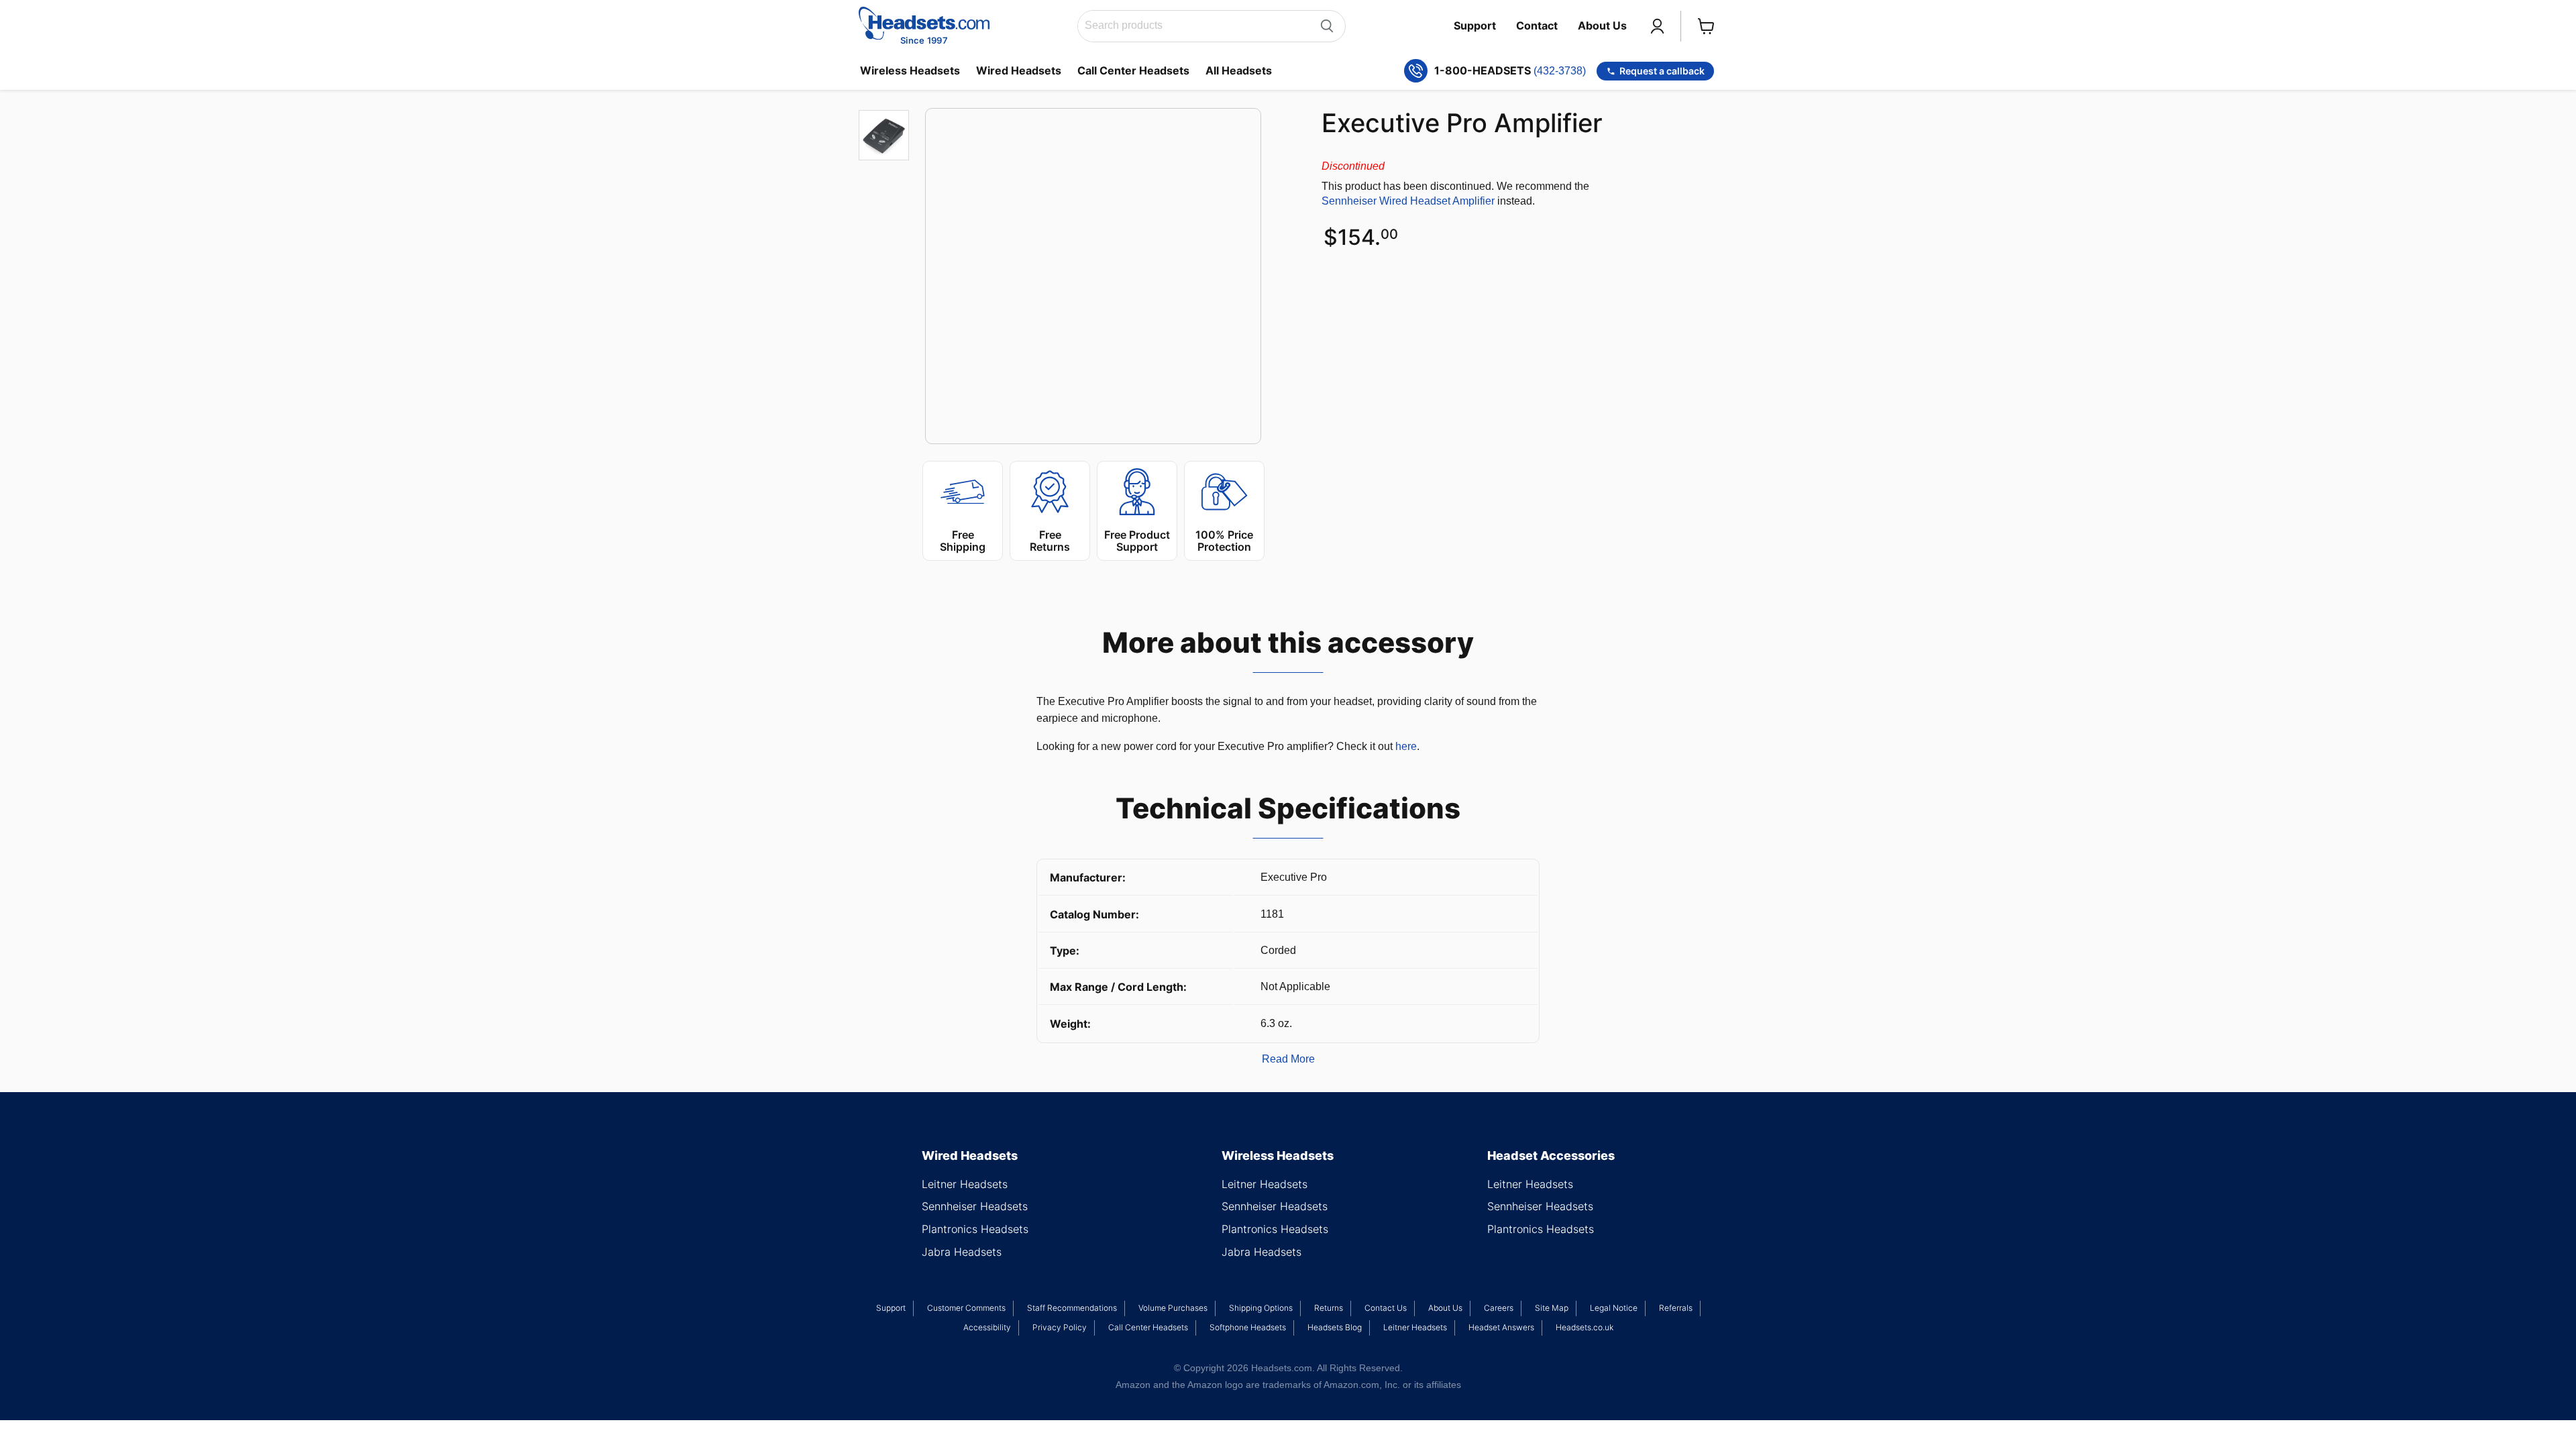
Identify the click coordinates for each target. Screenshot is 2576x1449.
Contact (1537, 25)
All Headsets (1239, 70)
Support (1475, 25)
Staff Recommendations (1072, 1308)
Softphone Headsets (1248, 1327)
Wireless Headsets (910, 70)
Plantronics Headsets (975, 1229)
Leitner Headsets (965, 1184)
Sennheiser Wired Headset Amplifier (1408, 201)
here (1406, 746)
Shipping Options (1261, 1308)
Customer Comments (966, 1308)
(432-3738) (1560, 71)
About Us (1602, 25)
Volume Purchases (1173, 1308)
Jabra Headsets (962, 1252)
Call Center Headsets (1133, 70)
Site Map (1552, 1308)
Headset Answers (1501, 1327)
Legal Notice (1614, 1308)
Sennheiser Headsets (975, 1206)
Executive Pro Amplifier (1462, 123)
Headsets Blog (1335, 1327)
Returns (1329, 1308)
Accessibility (987, 1327)
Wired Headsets (1019, 70)
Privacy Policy (1060, 1327)
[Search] (1327, 26)
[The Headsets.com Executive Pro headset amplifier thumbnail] (884, 135)
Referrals (1676, 1308)
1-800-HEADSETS (1510, 71)
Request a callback (1662, 71)
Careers (1499, 1308)
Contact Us (1386, 1308)
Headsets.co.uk (1585, 1327)
